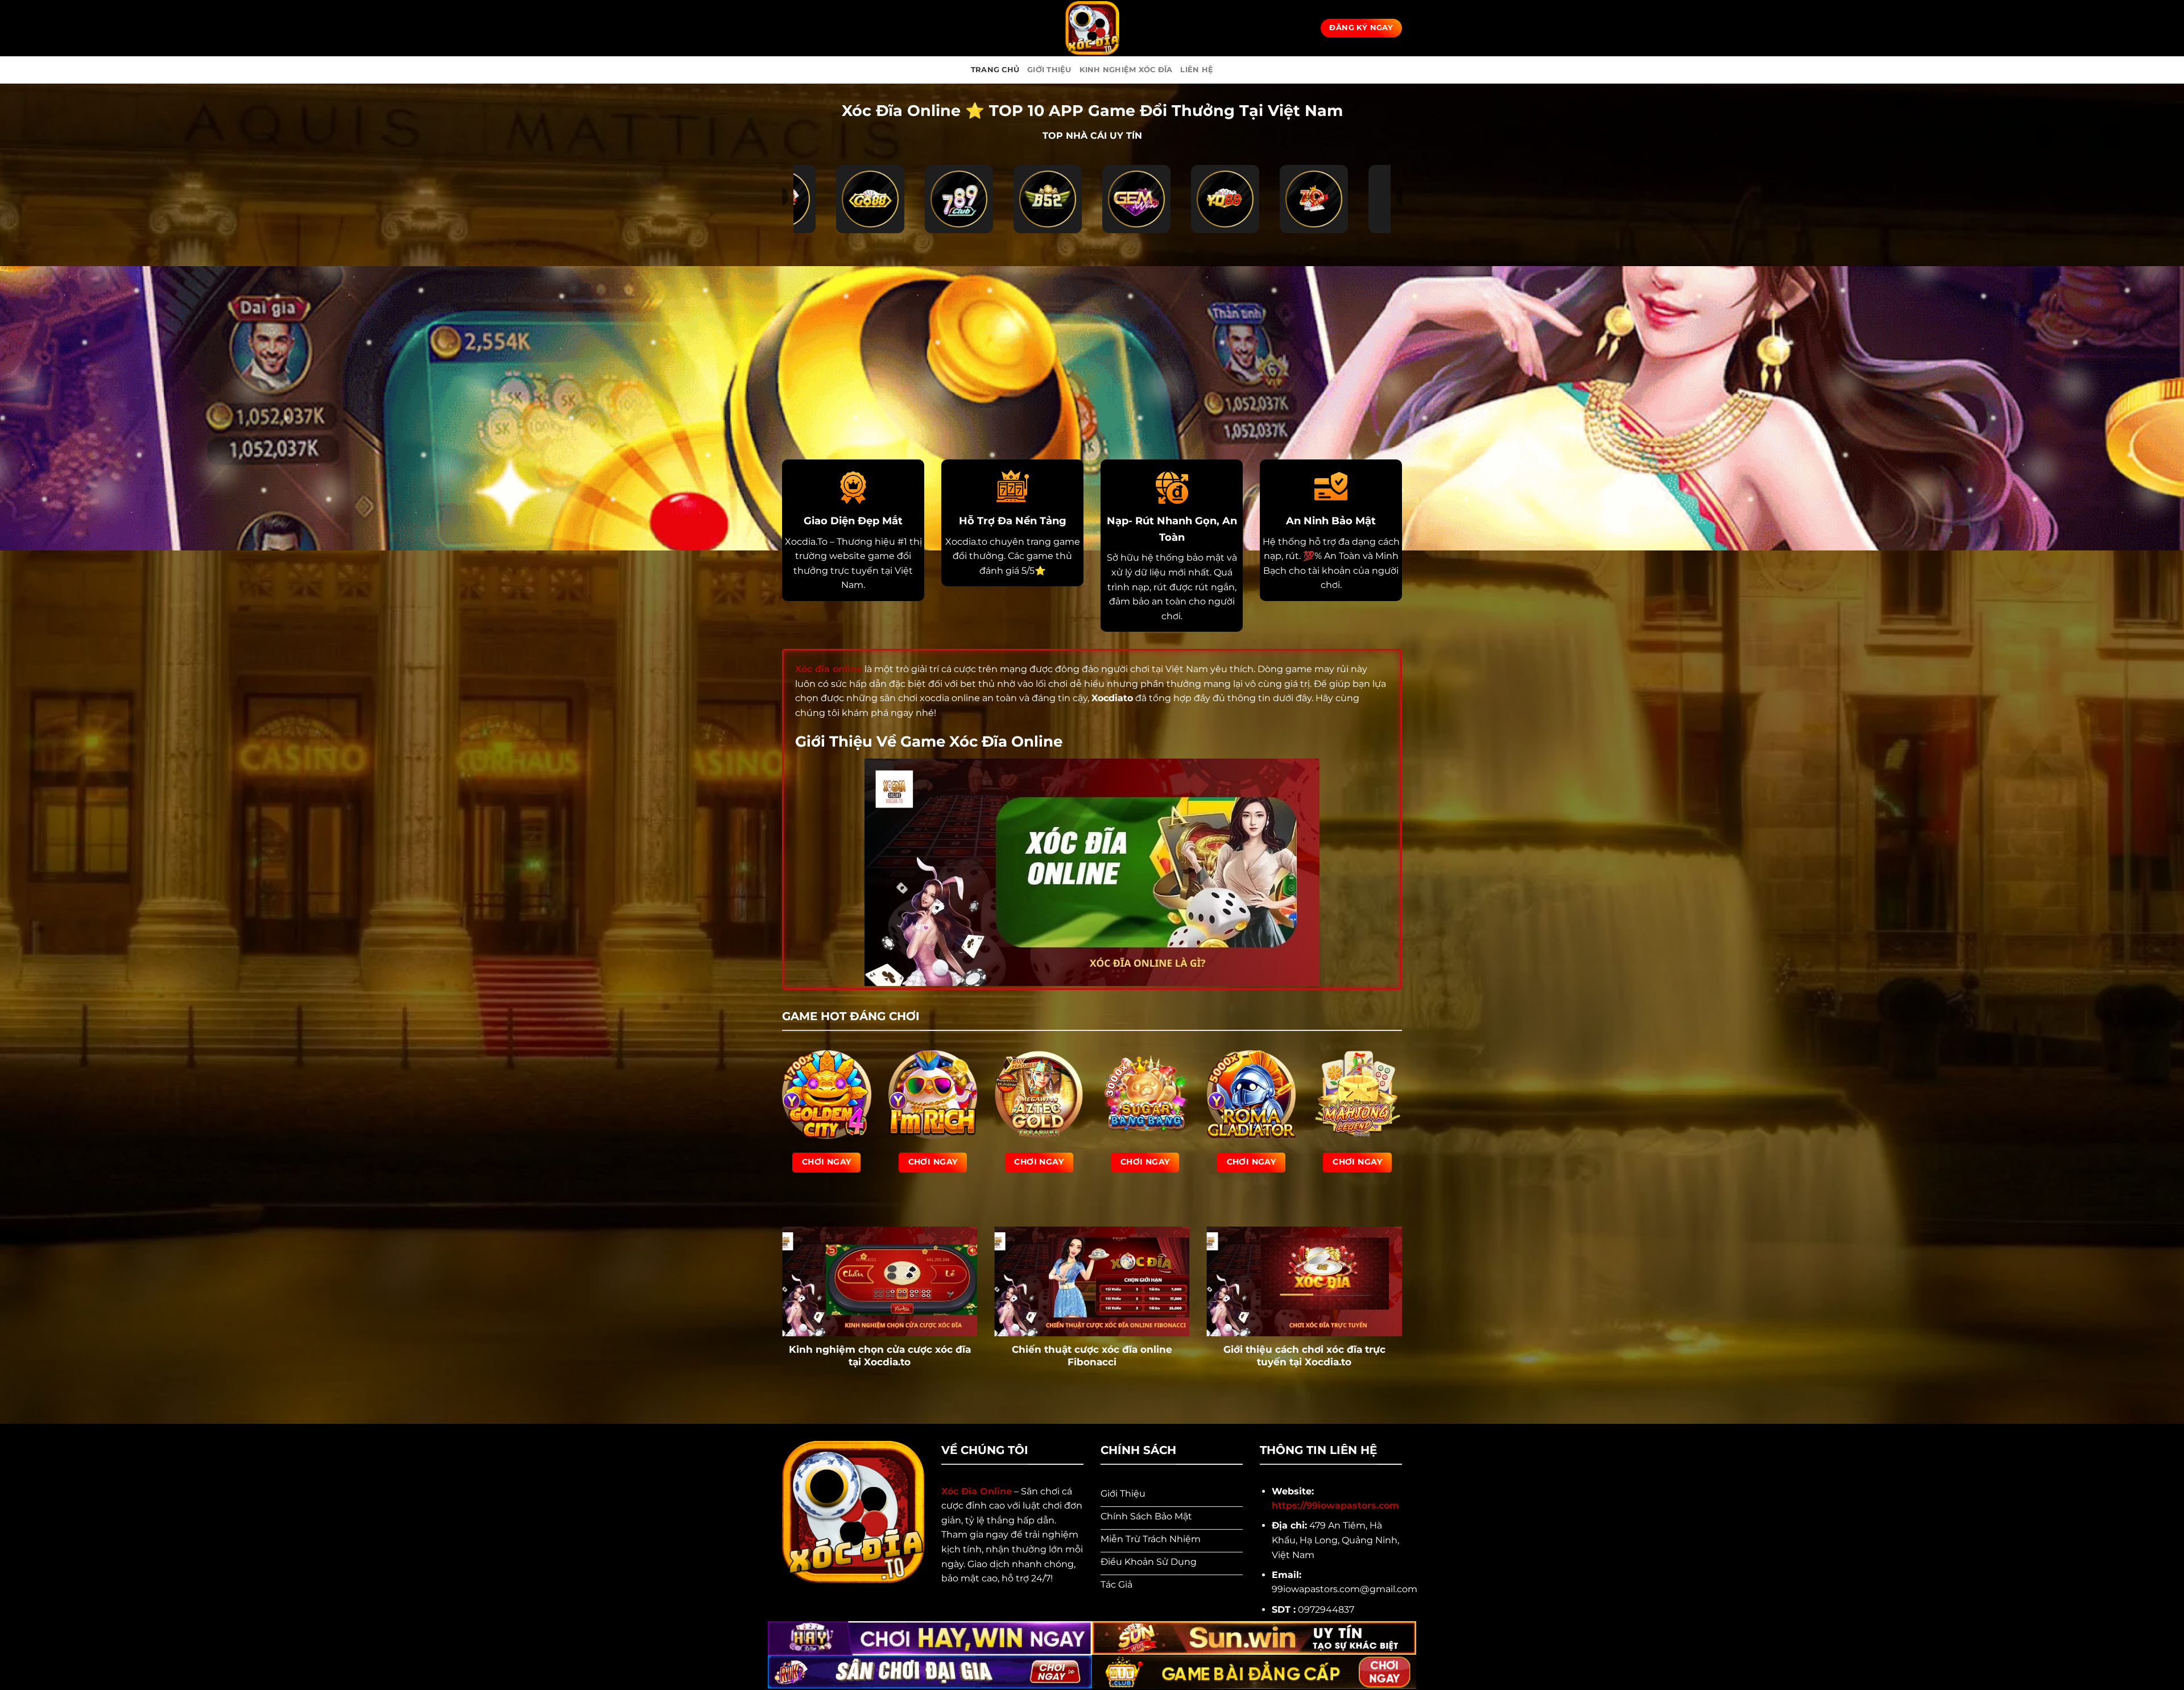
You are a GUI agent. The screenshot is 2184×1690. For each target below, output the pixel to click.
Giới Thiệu (1049, 70)
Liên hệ (1197, 70)
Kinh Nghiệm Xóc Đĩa (1126, 70)
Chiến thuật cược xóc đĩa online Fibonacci (1092, 1356)
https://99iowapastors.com (1335, 1505)
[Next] (1404, 1316)
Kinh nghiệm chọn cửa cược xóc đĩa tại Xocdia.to (880, 1356)
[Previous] (780, 1316)
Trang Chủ (995, 70)
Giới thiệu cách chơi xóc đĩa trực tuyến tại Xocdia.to (1304, 1356)
